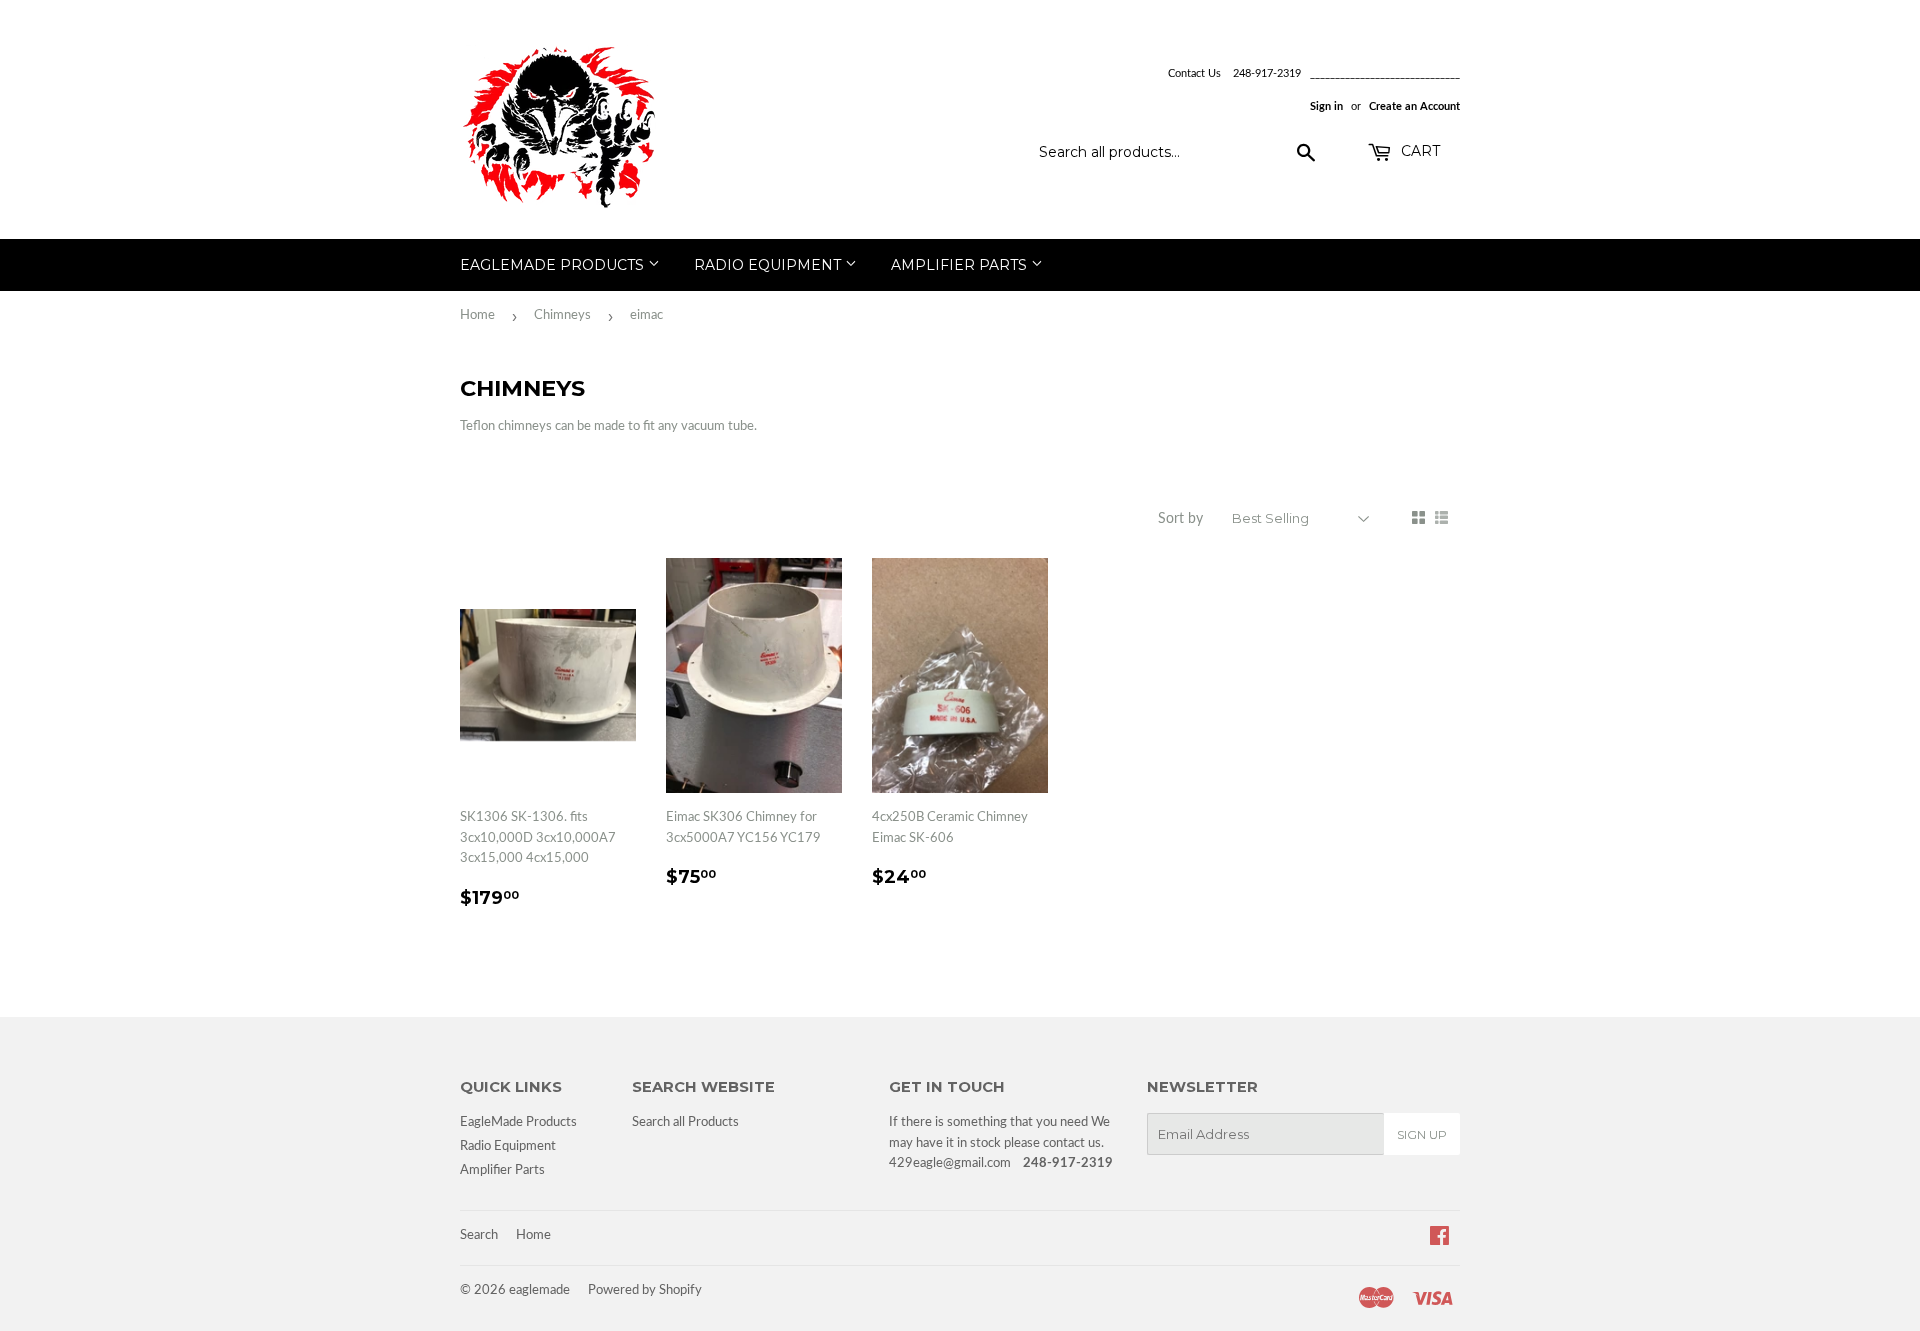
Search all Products (685, 1122)
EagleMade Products (554, 265)
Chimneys (562, 315)
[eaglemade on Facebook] (1439, 1239)
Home (477, 315)
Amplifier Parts (961, 265)
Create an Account (1414, 106)
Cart (1418, 151)
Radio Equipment (769, 265)
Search (479, 1235)
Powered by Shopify (645, 1290)
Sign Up (1422, 1134)
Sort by (1180, 519)
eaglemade (539, 1290)
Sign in (1326, 106)
